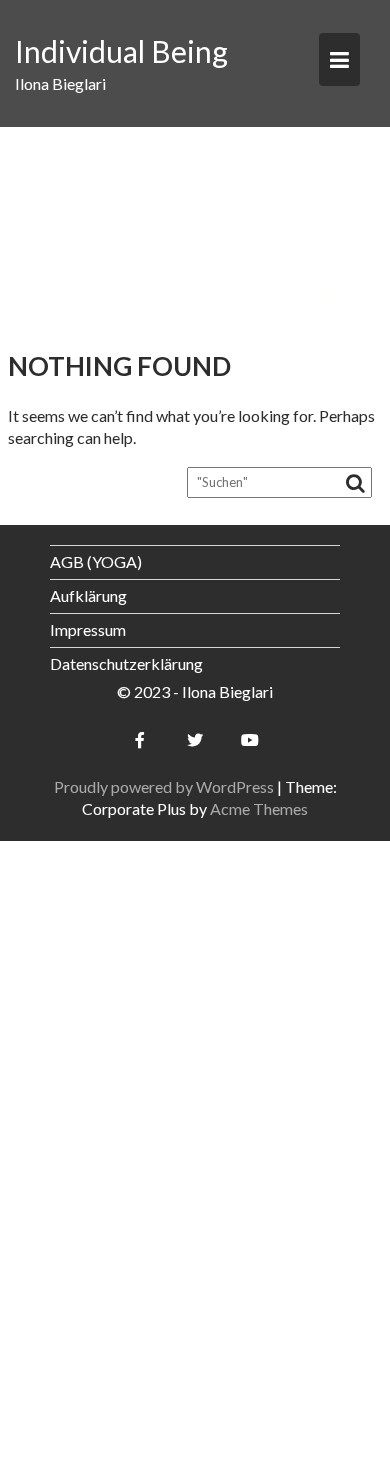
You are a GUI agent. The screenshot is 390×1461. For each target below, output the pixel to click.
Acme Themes (259, 808)
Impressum (88, 629)
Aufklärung (88, 595)
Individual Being (121, 51)
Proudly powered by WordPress (164, 786)
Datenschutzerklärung (126, 663)
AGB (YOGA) (96, 561)
